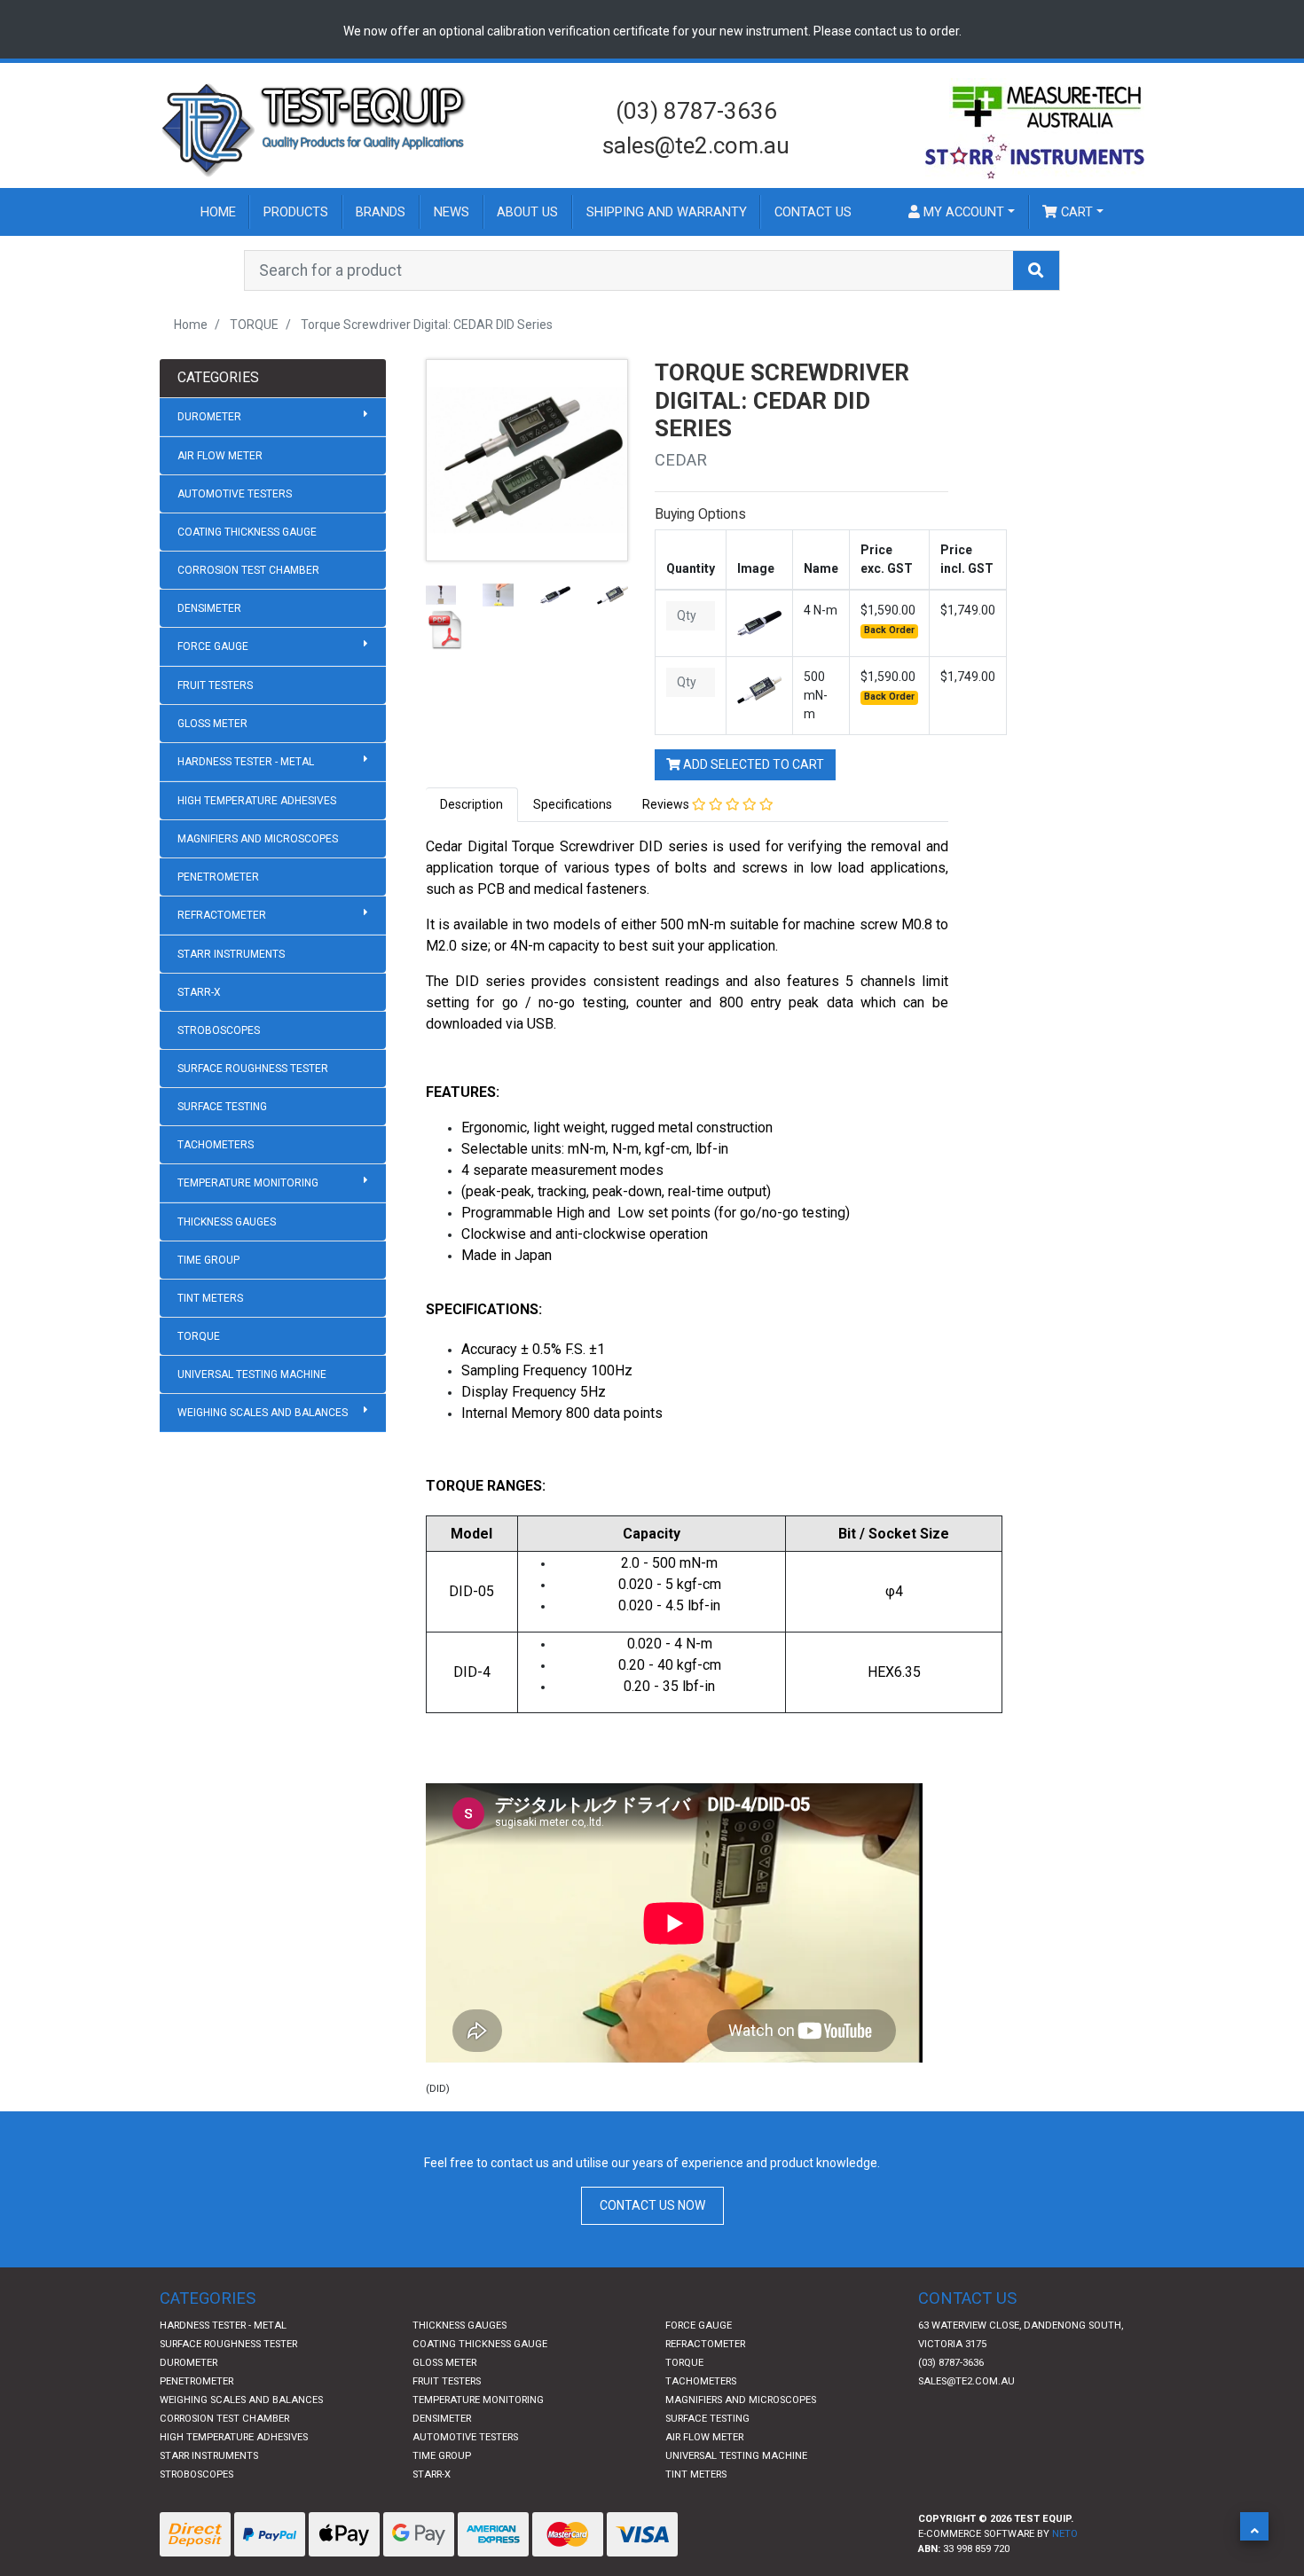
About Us (527, 212)
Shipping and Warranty (667, 212)
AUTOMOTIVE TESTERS (235, 494)
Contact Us (813, 212)
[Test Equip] (315, 128)
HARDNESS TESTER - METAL (246, 762)
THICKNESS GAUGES (227, 1222)
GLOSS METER (212, 724)
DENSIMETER (209, 608)
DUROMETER (209, 417)
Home (218, 212)
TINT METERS (210, 1298)
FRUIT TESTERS (215, 685)
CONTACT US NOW (652, 2205)
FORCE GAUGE (213, 646)
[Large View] (441, 594)
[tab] (472, 805)
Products (296, 212)
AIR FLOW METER (220, 456)
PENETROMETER (218, 877)
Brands (381, 212)
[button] (1254, 2526)
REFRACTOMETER (222, 915)
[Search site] (1036, 270)
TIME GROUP (208, 1260)
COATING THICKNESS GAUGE (247, 532)
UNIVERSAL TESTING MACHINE (252, 1374)
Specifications (573, 804)
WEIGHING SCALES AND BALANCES (263, 1413)
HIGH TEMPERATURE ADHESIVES (257, 801)
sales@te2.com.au (696, 145)
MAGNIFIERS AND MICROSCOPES (258, 839)
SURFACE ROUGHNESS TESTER (253, 1069)
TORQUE (199, 1336)
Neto (1065, 2534)
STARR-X (199, 992)
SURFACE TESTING (222, 1107)
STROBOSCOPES (219, 1030)
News (452, 212)
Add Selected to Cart (752, 764)
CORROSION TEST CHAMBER (248, 570)
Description (471, 804)
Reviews (667, 804)
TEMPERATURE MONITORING (248, 1183)
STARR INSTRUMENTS (231, 954)
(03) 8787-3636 (696, 111)
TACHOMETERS (216, 1145)
